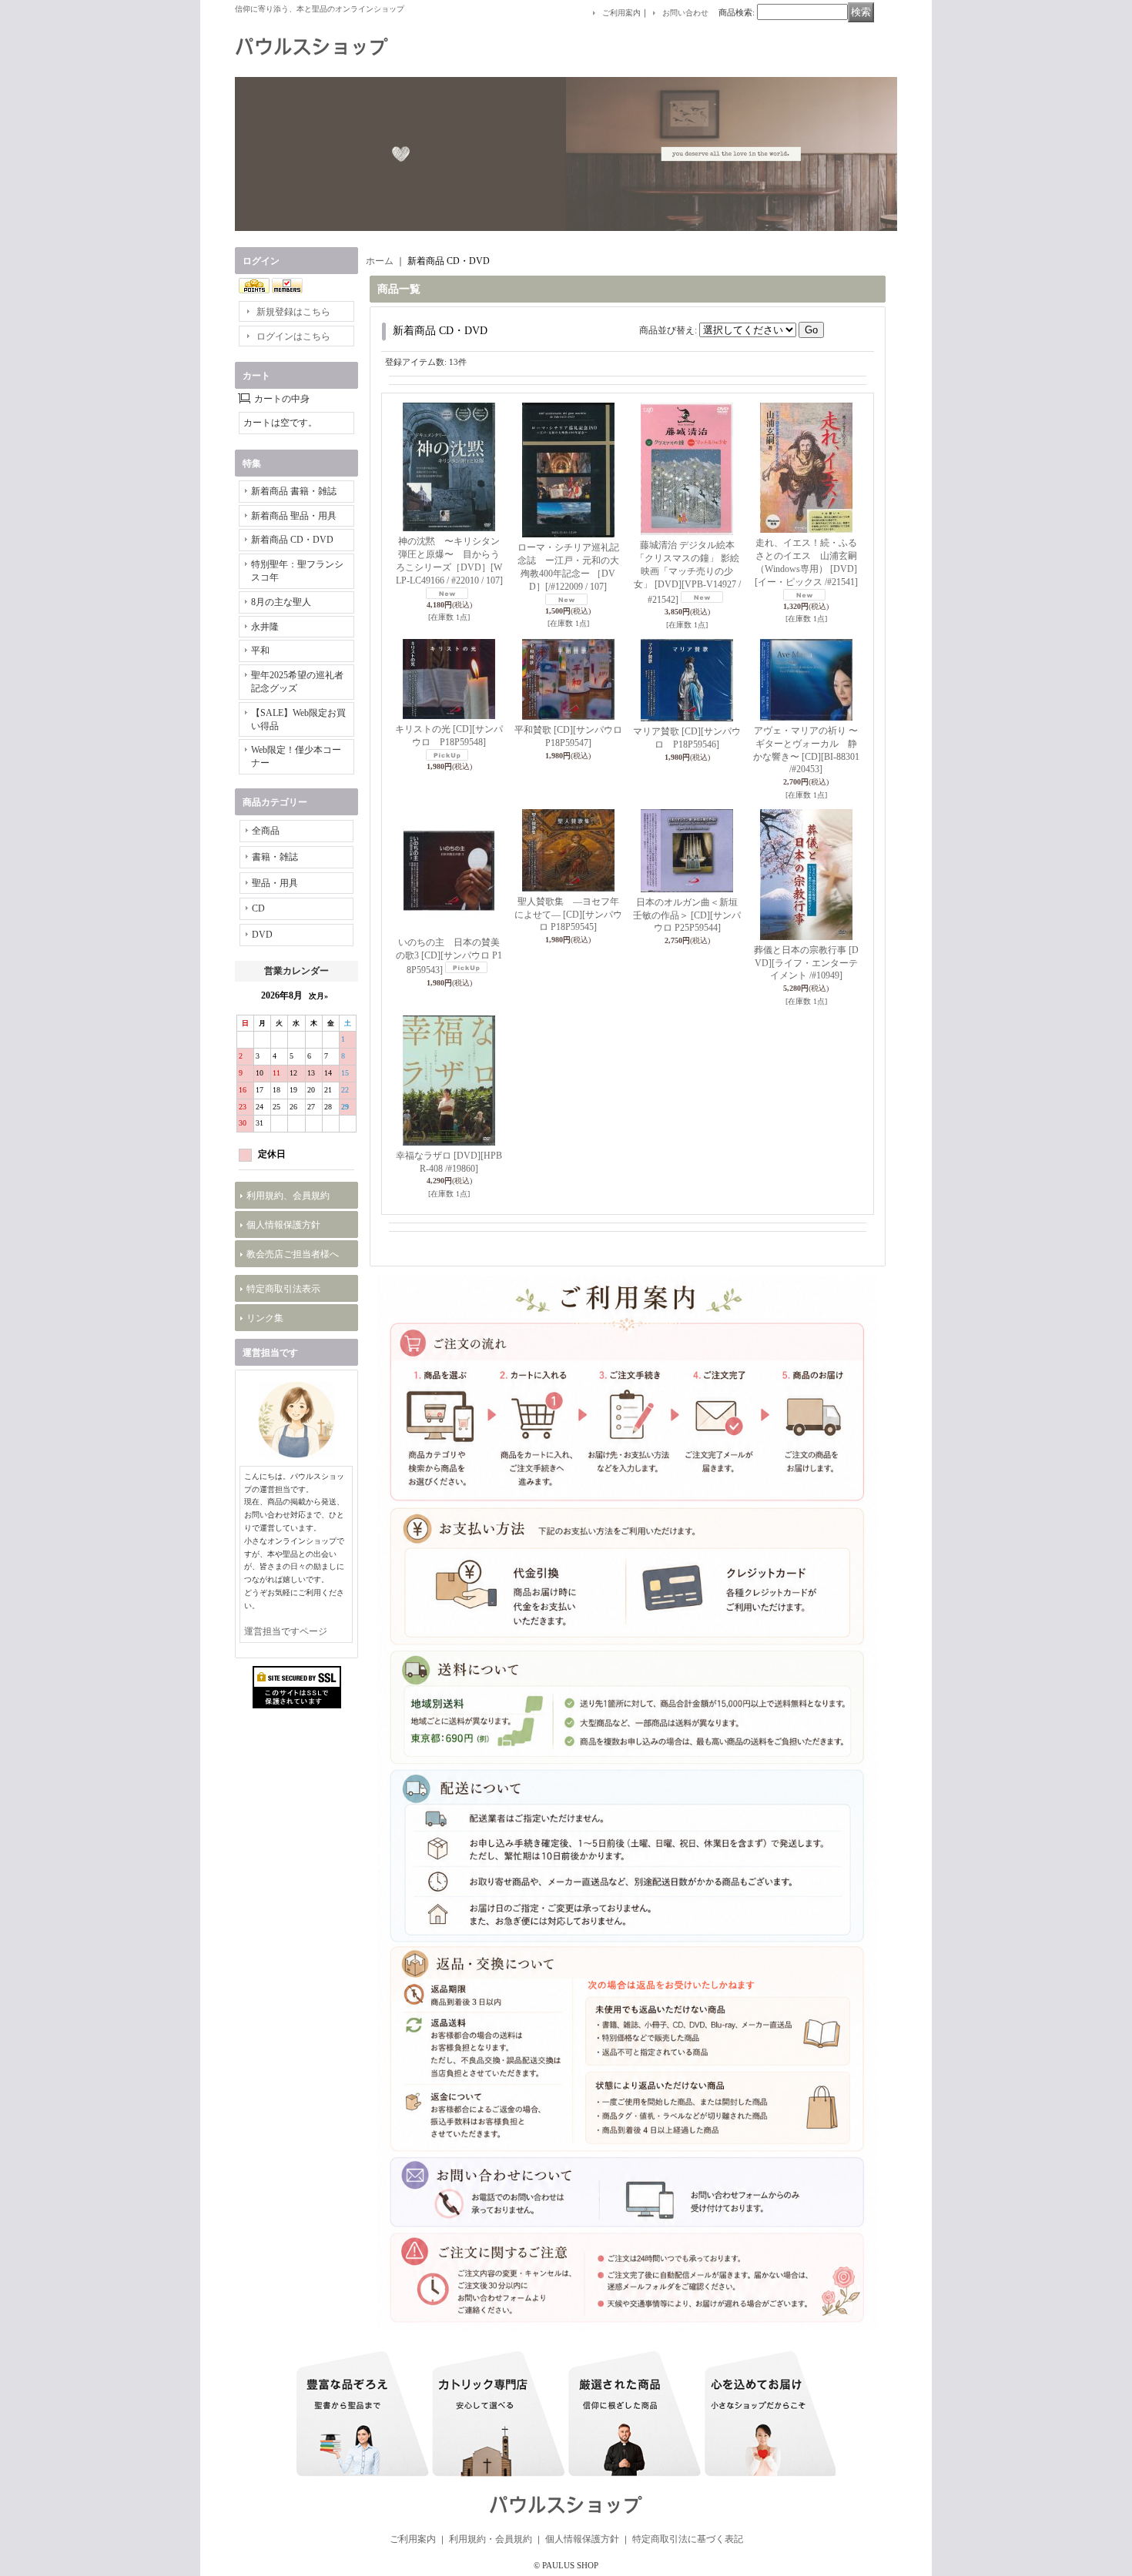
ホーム (380, 261)
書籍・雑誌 (275, 857)
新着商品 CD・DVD (292, 540)
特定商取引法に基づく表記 (688, 2539)
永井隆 (265, 627)
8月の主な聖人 (281, 602)
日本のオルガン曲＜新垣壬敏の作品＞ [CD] (687, 915)
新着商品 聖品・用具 (294, 516)
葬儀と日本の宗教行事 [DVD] (806, 963)
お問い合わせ (685, 13)
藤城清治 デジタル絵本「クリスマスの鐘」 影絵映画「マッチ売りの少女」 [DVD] (687, 572)
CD (258, 908)
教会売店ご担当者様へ (293, 1254)
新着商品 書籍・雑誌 (294, 491)
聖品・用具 (275, 883)
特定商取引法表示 (283, 1289)
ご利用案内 (621, 13)
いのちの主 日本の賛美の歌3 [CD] (449, 957)
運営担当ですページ (286, 1631)
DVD (262, 935)
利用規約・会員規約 (491, 2539)
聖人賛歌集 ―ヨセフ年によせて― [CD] (568, 915)
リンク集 (265, 1318)
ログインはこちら (293, 336)
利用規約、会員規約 (288, 1196)
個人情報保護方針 (283, 1225)
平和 (260, 651)
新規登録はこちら (293, 312)
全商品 (266, 831)
